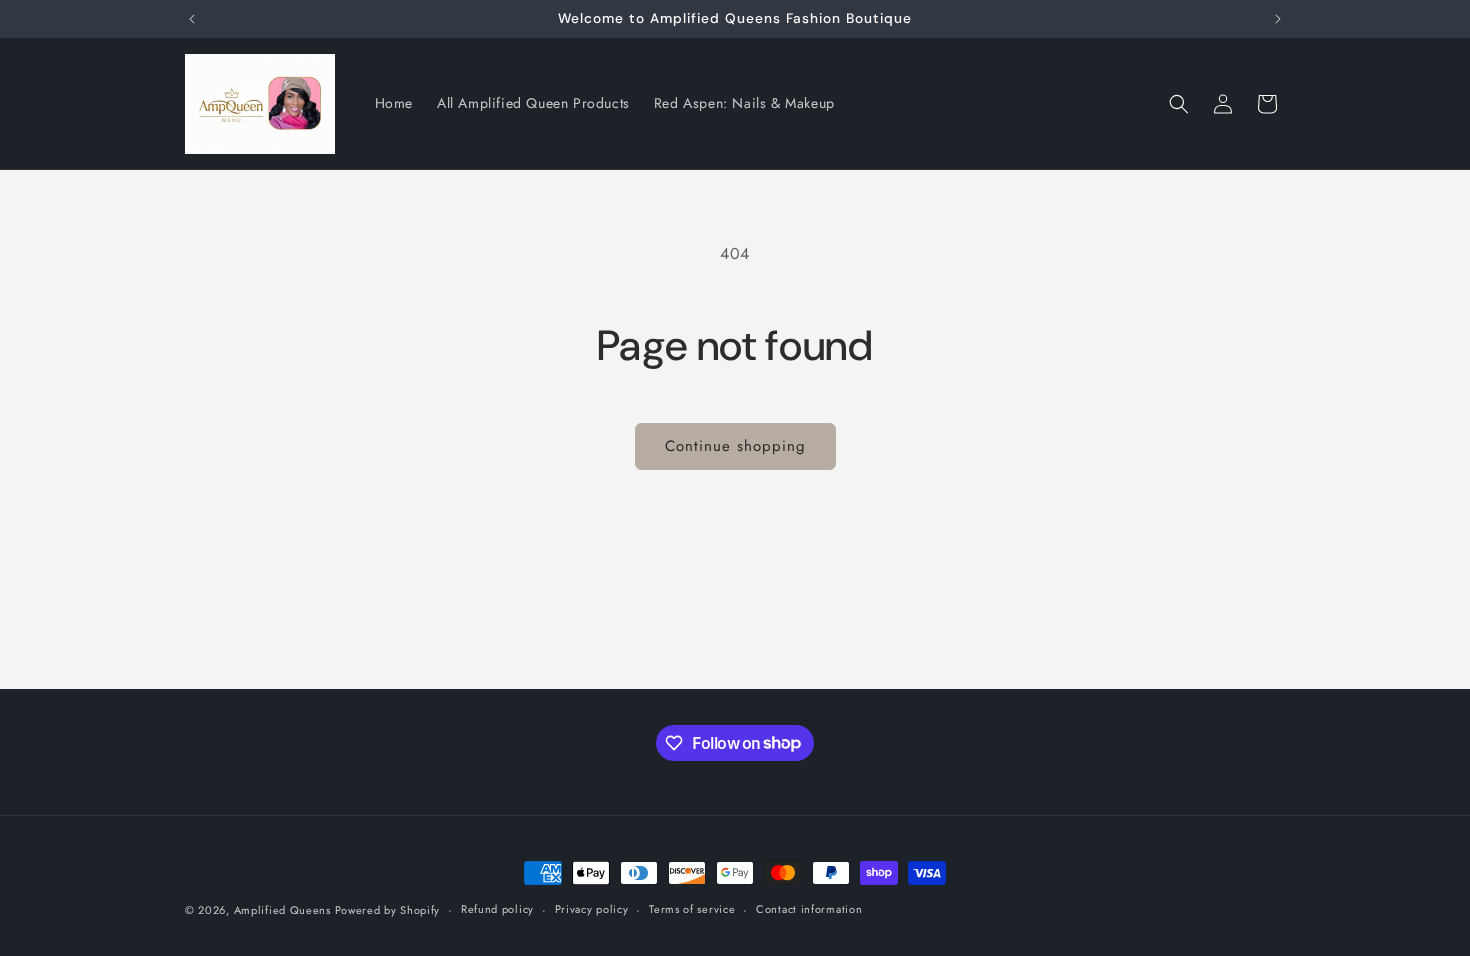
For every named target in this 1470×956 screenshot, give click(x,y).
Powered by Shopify (388, 910)
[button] (1179, 104)
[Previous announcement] (192, 19)
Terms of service (692, 909)
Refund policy (497, 909)
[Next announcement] (1278, 19)
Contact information (809, 909)
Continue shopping (735, 446)
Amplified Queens (284, 910)
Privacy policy (592, 909)
